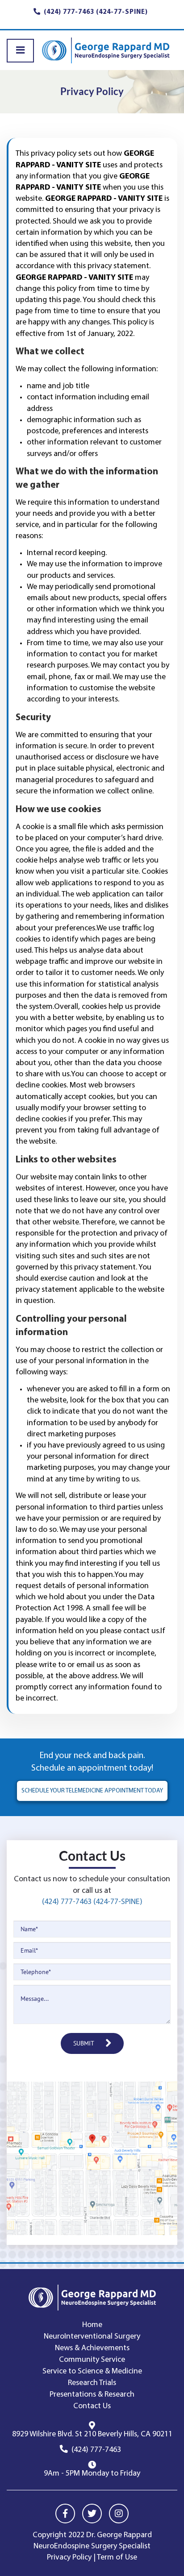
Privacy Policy (69, 2558)
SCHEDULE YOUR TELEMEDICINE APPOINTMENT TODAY (92, 1791)
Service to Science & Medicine (92, 2372)
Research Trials (92, 2383)
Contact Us (92, 2406)
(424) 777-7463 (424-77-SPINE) (92, 1902)
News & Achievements (92, 2348)
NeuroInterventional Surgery (92, 2337)
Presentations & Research (92, 2395)
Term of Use (117, 2558)
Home (92, 2325)
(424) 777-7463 (96, 2450)
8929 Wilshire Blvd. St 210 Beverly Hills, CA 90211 (92, 2435)
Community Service (92, 2360)
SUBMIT (84, 2043)
